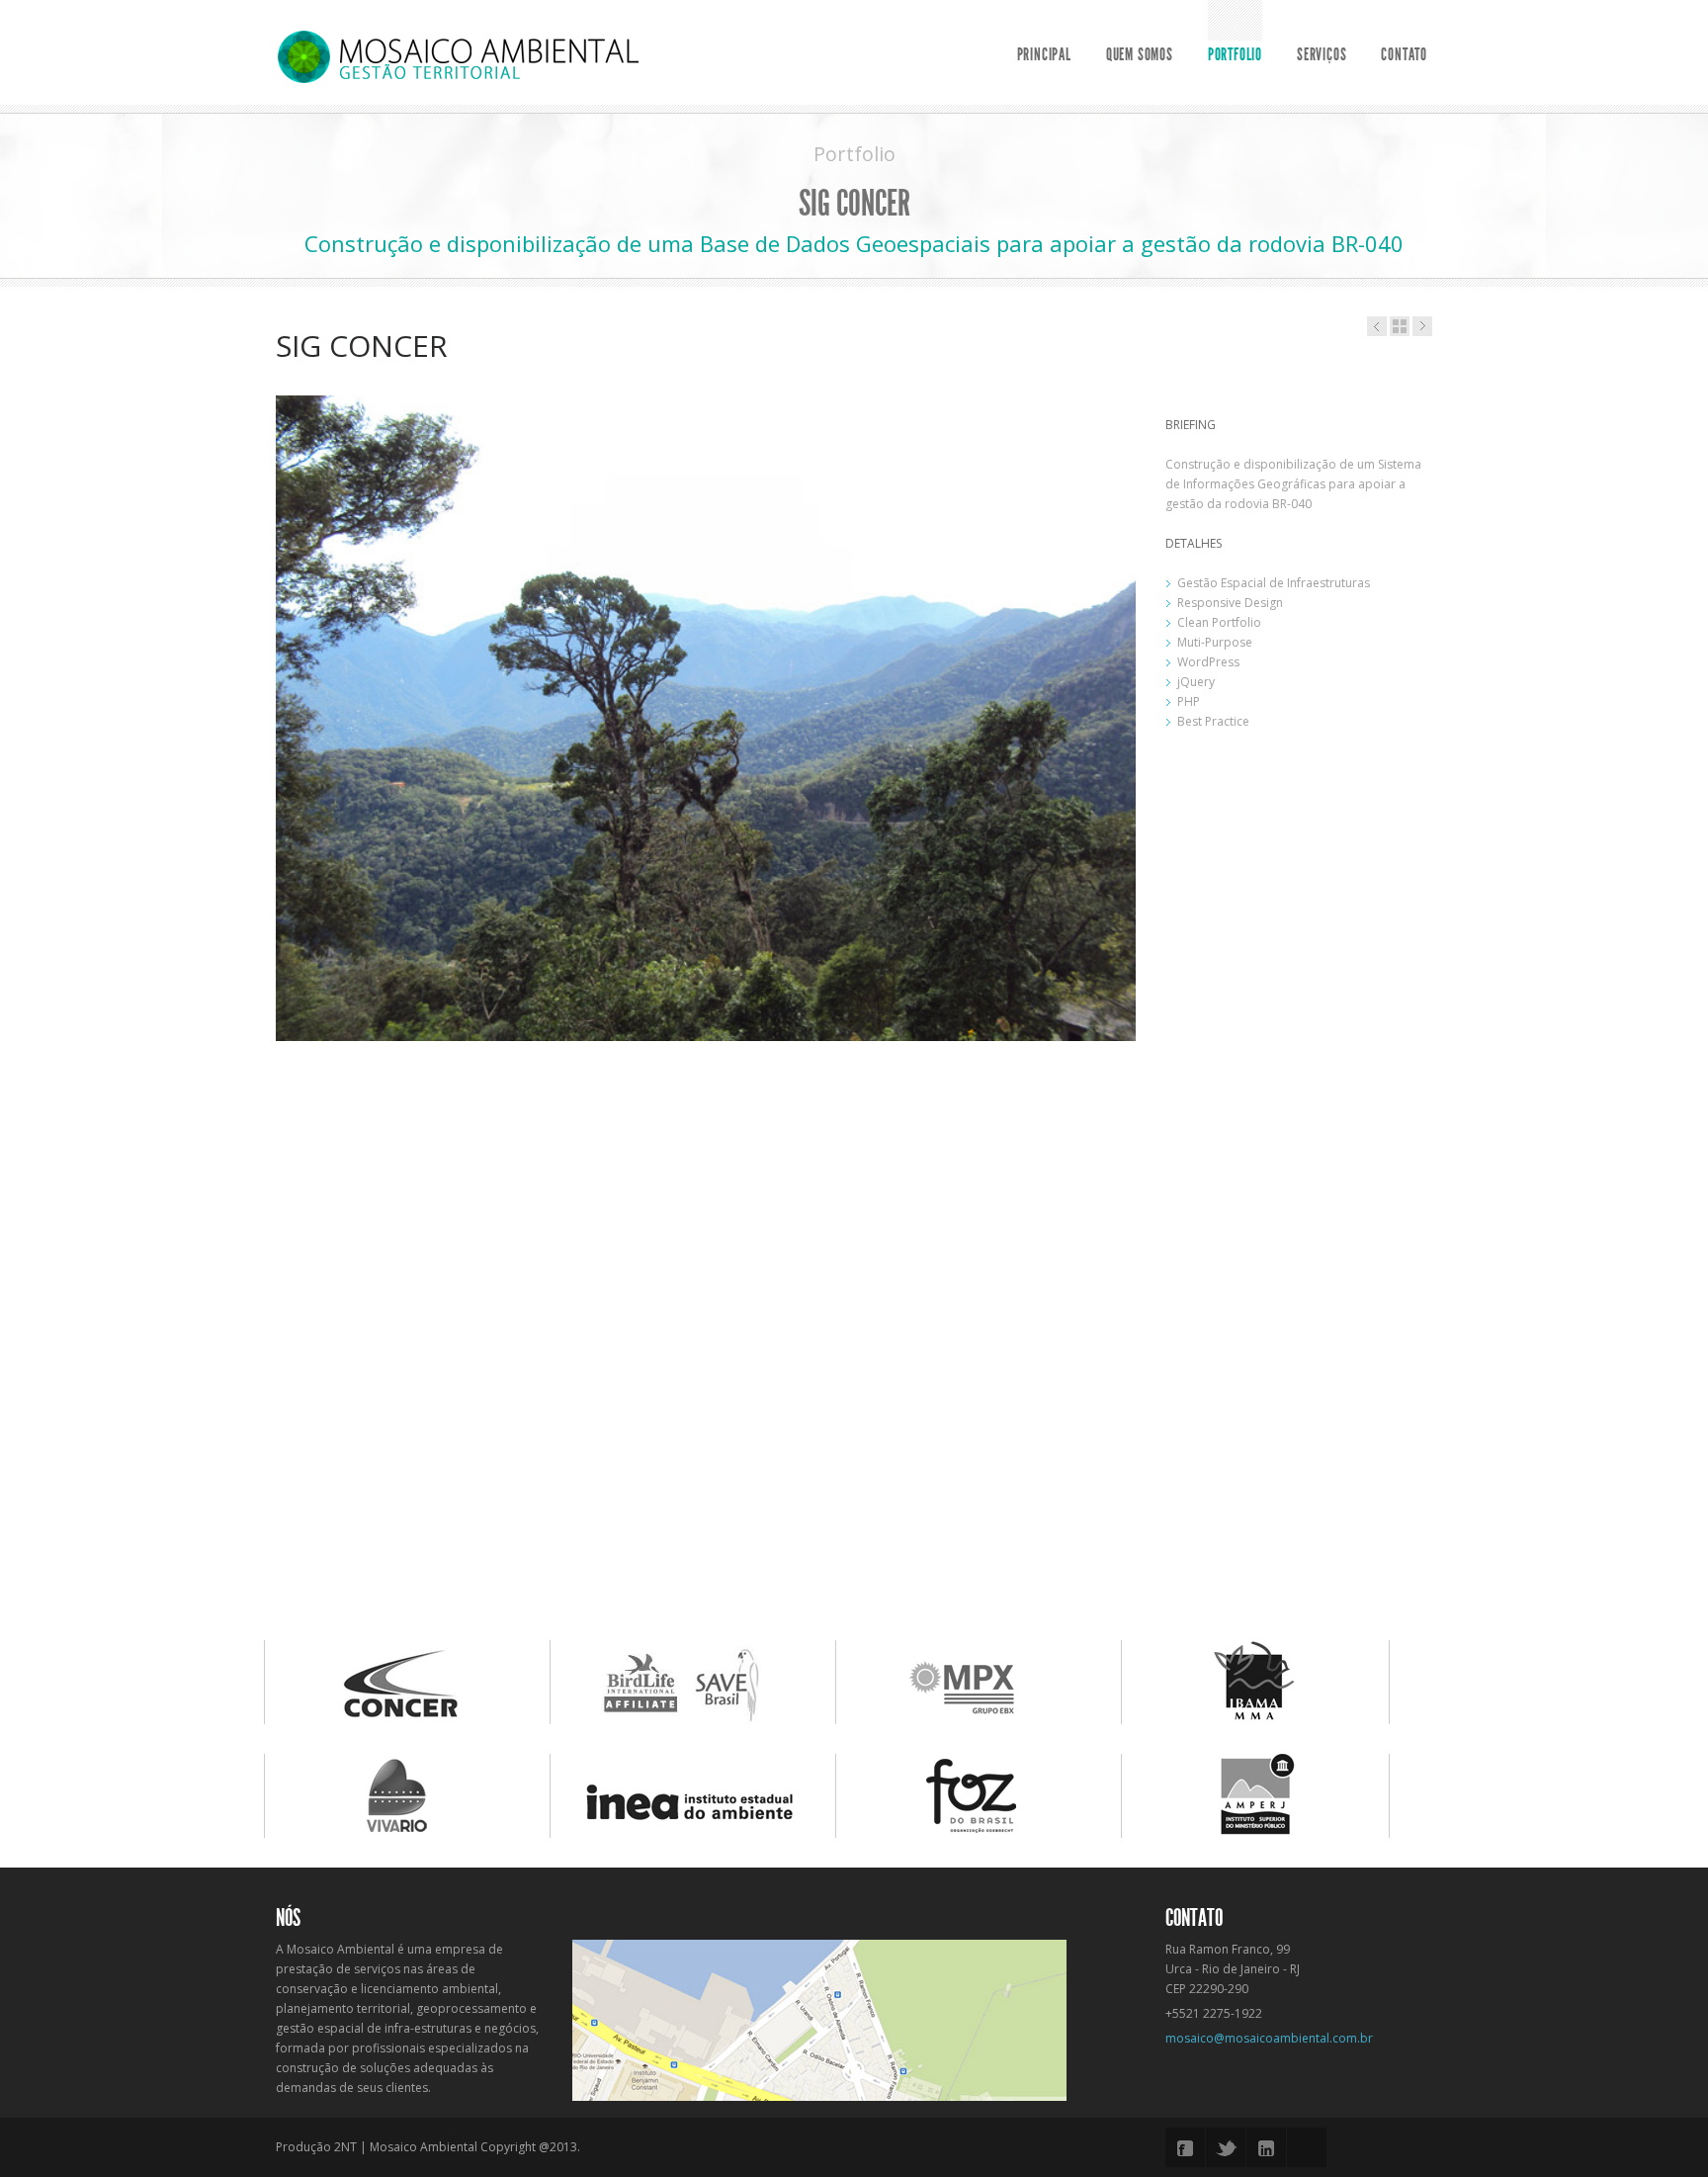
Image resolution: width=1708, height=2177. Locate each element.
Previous (255, 999)
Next (1156, 999)
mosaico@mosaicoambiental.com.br (1269, 2038)
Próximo (1377, 326)
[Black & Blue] (458, 56)
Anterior (1422, 326)
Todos (1400, 326)
